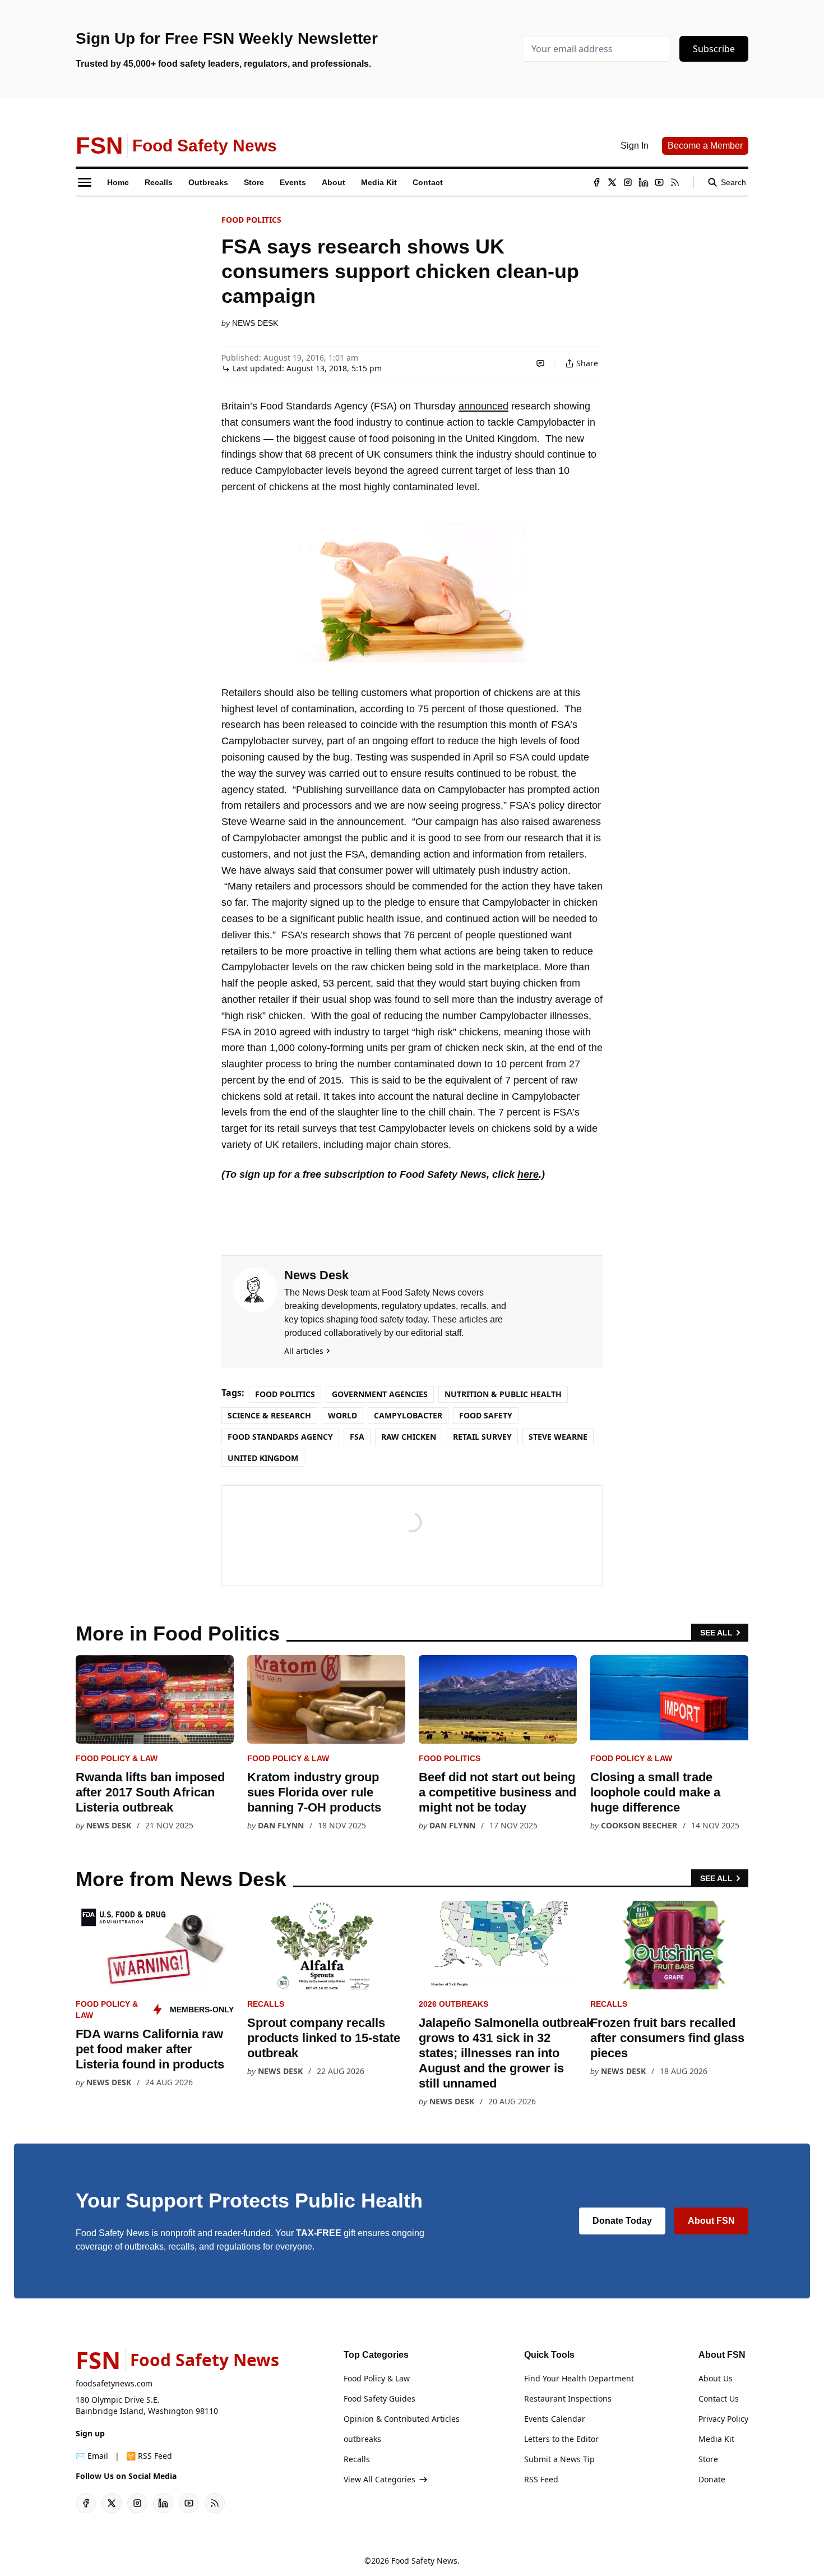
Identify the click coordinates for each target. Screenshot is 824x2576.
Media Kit (716, 2439)
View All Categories (379, 2479)
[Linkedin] (644, 182)
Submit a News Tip (559, 2459)
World (342, 1415)
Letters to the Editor (561, 2439)
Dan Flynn (281, 1825)
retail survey (482, 1437)
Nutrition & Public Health (503, 1394)
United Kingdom (263, 1458)
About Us (716, 2378)
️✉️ (92, 2456)
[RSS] (675, 182)
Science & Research (269, 1415)
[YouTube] (659, 182)
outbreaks (362, 2439)
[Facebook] (596, 182)
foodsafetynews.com (114, 2383)
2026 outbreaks (453, 2004)
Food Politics (251, 220)
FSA (357, 1437)
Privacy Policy (723, 2419)
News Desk (255, 323)
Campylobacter (408, 1415)
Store (708, 2459)
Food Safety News (424, 2561)
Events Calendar (555, 2419)
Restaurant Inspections (568, 2398)
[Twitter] (612, 182)
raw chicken (409, 1437)
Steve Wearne (558, 1437)
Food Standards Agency (280, 1437)
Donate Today (622, 2221)
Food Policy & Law (117, 1758)
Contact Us (719, 2398)
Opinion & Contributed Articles (402, 2419)
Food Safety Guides (379, 2398)
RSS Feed (541, 2479)
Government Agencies (380, 1394)
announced (483, 406)
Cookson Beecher (639, 1825)
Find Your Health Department (579, 2378)
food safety (486, 1415)
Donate (712, 2479)
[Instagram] (628, 182)
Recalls (266, 2004)
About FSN (711, 2221)
